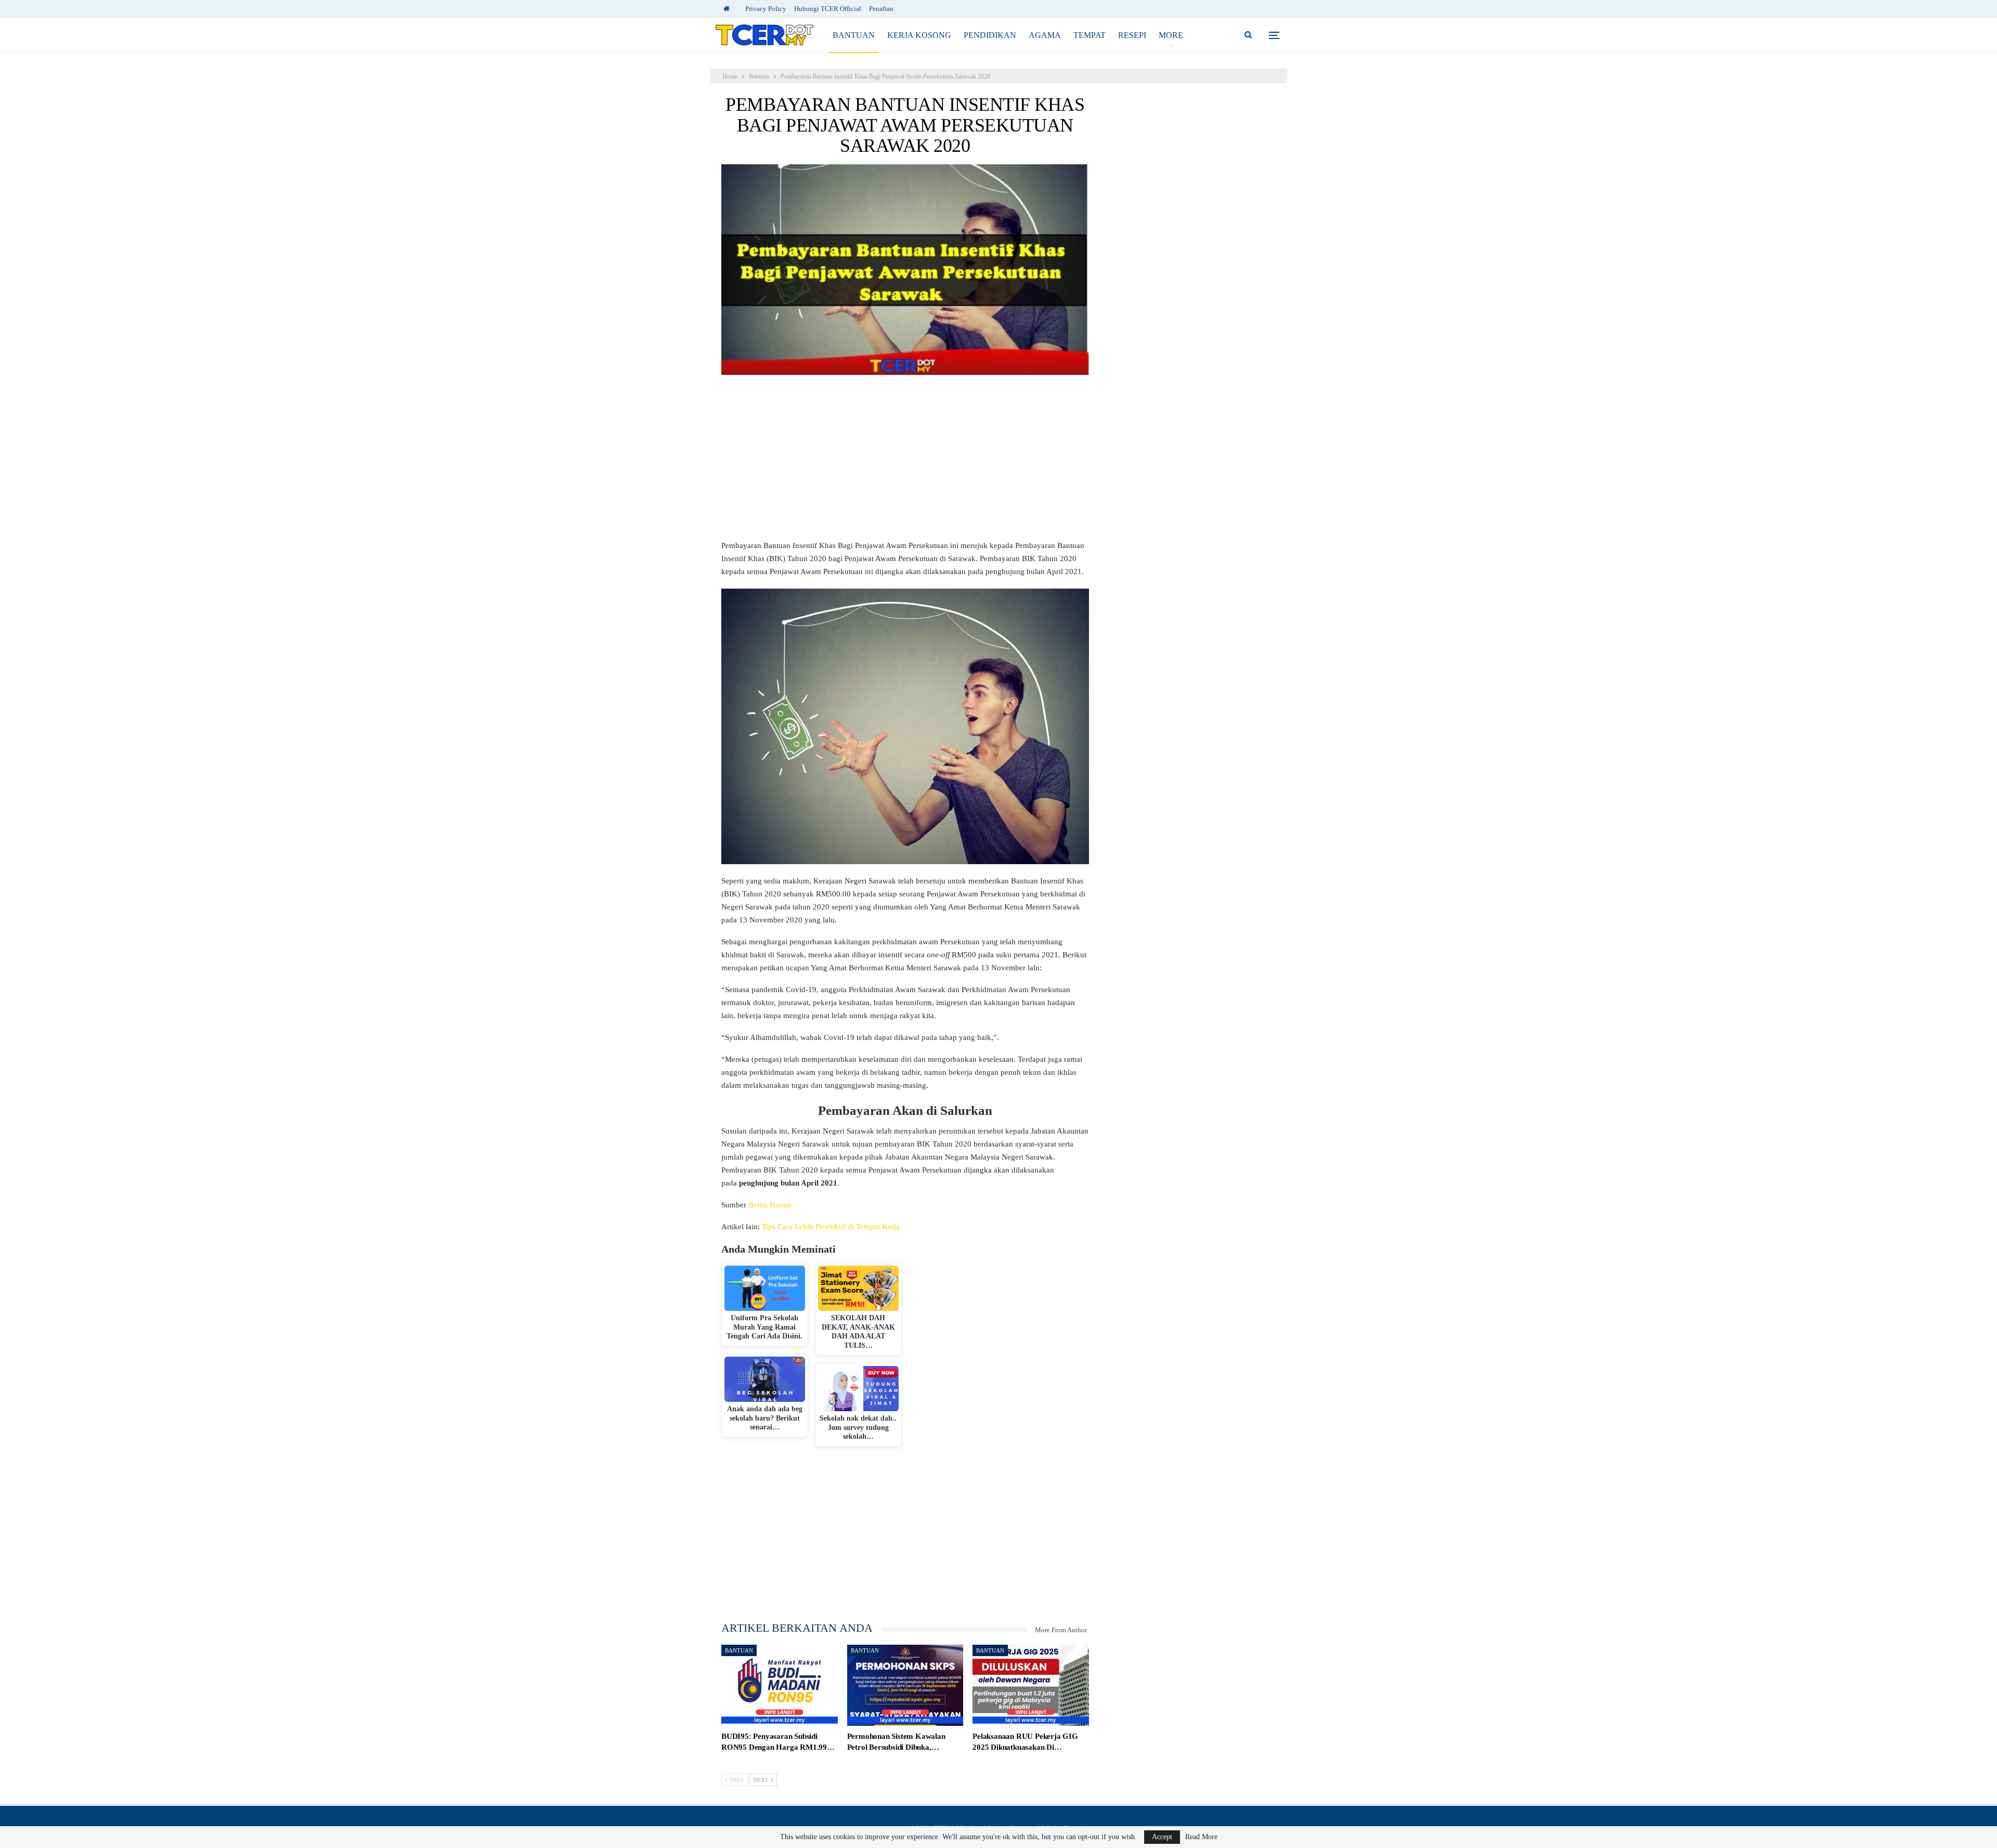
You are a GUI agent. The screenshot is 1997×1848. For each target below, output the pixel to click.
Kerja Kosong (919, 35)
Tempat (1090, 35)
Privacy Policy (766, 9)
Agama (1045, 35)
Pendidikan (990, 35)
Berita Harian (770, 1205)
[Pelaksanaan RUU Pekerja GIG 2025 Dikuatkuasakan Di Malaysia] (1031, 1686)
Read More (1201, 1837)
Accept (1162, 1837)
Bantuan (854, 35)
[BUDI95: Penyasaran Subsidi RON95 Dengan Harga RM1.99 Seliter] (780, 1686)
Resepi (1132, 35)
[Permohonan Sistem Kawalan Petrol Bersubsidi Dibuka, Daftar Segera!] (905, 1686)
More (1171, 35)
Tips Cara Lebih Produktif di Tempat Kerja (831, 1227)
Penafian (881, 9)
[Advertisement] (905, 462)
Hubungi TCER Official (828, 9)
